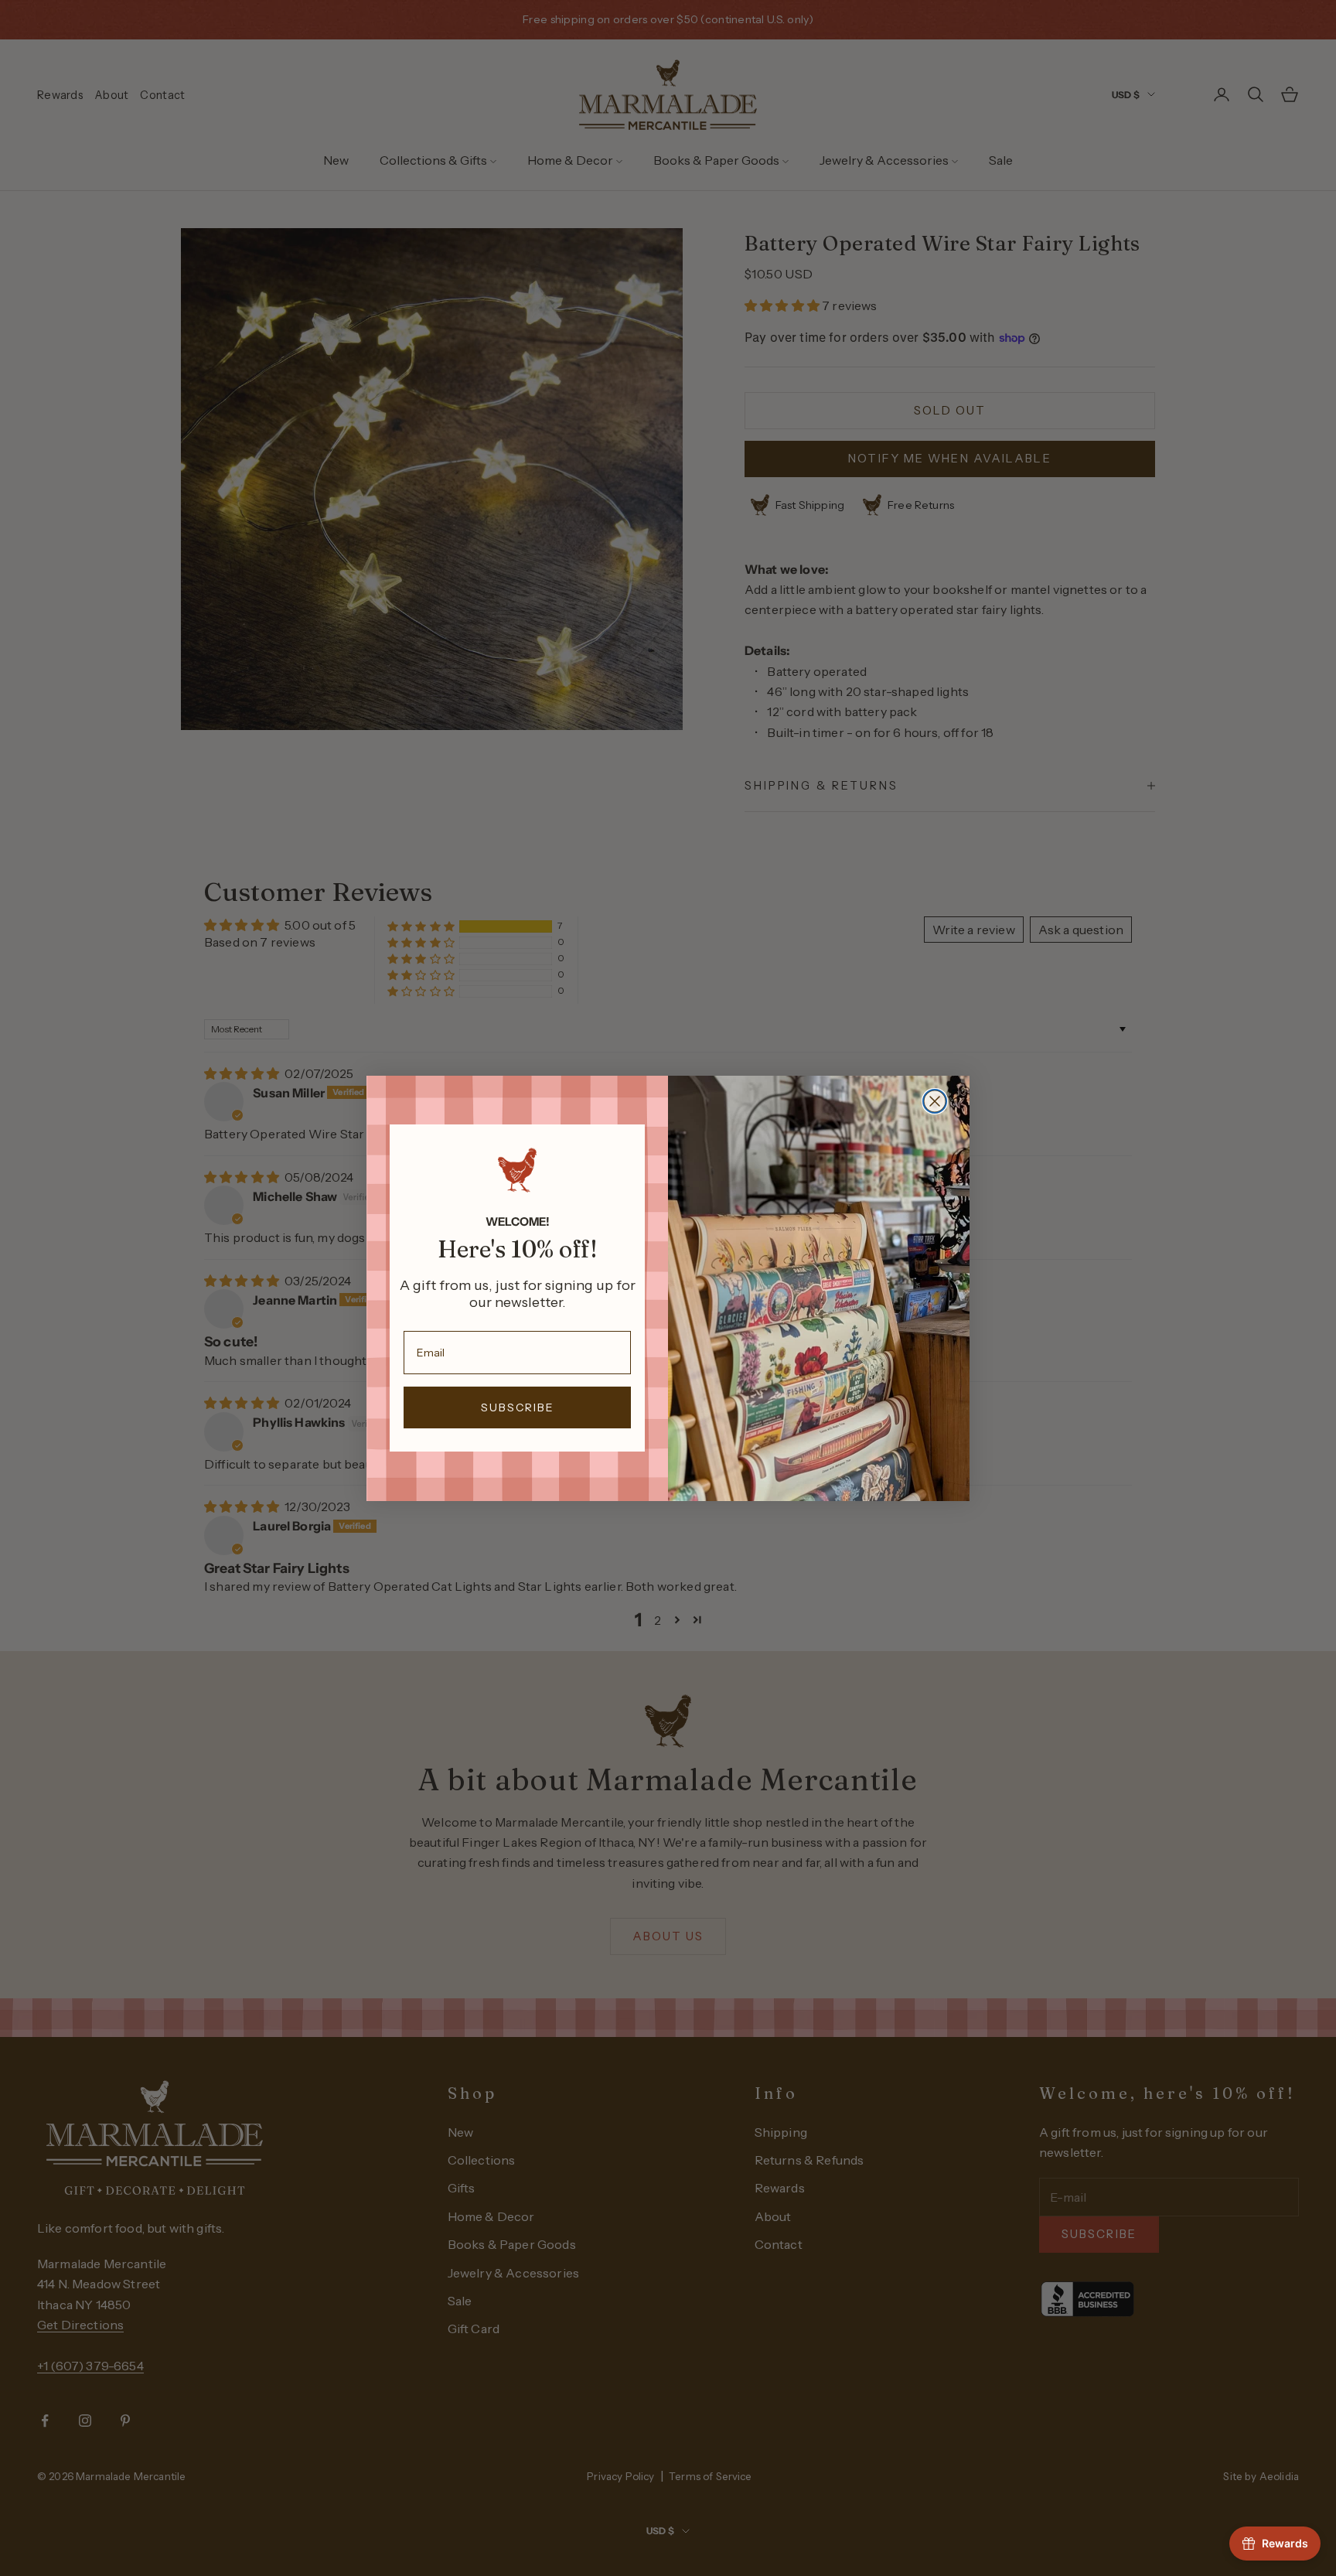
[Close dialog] (935, 1101)
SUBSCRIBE (518, 1407)
